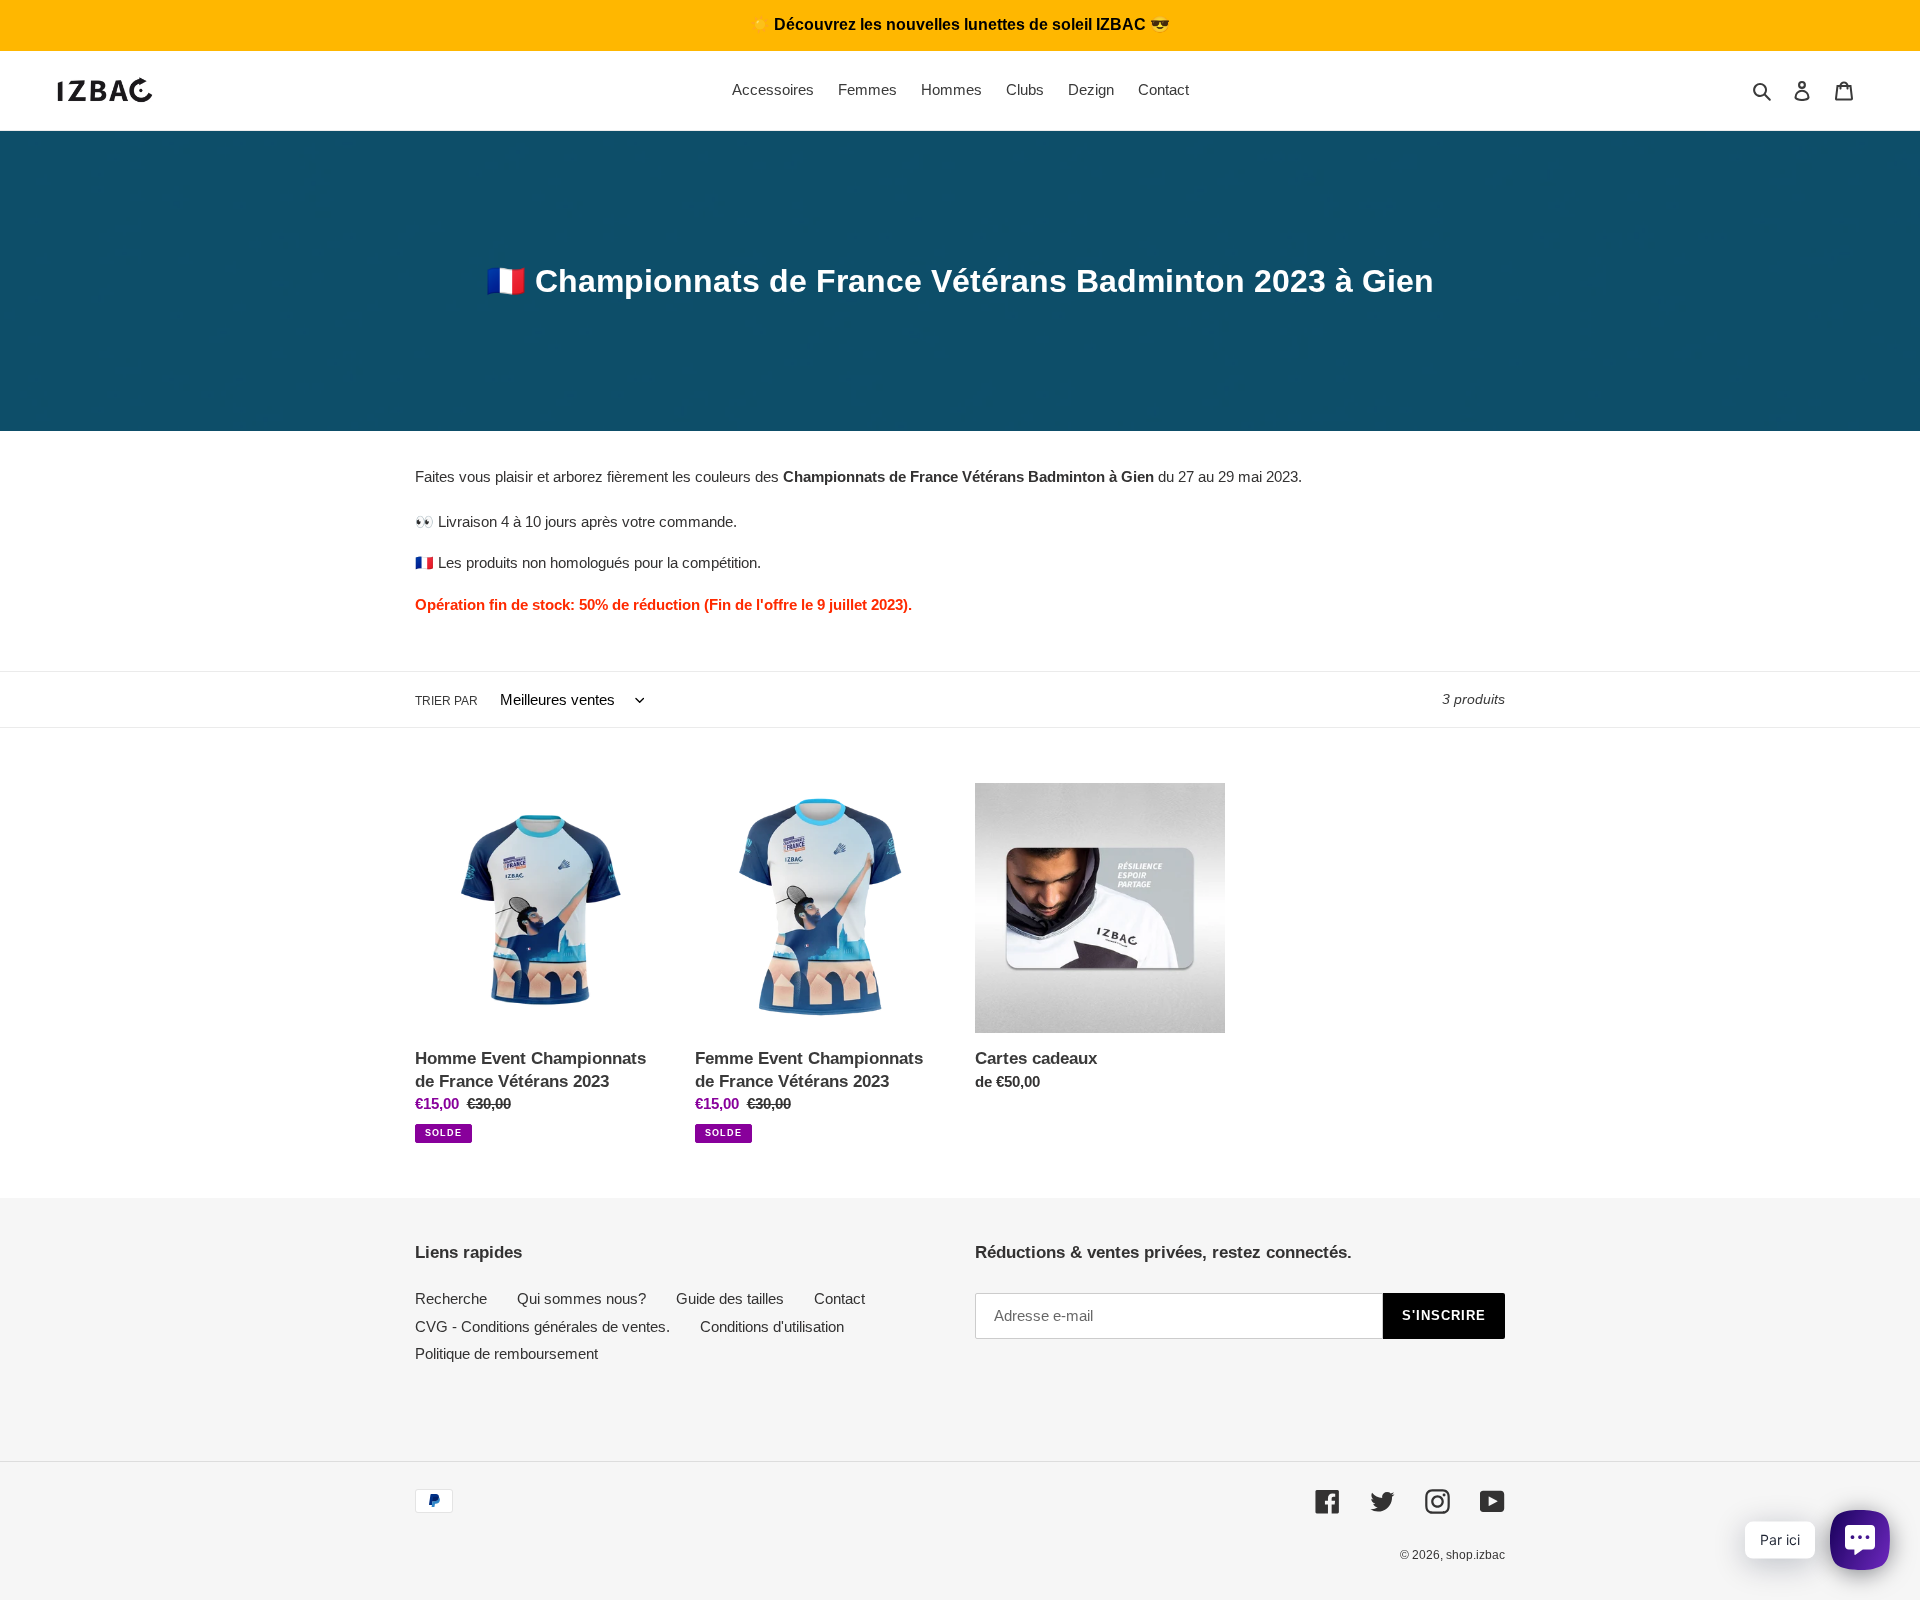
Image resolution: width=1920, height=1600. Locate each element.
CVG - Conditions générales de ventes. (542, 1326)
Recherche (451, 1298)
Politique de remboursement (506, 1353)
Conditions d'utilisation (772, 1326)
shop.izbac (1475, 1555)
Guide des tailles (730, 1298)
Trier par (446, 701)
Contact (839, 1298)
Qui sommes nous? (581, 1298)
